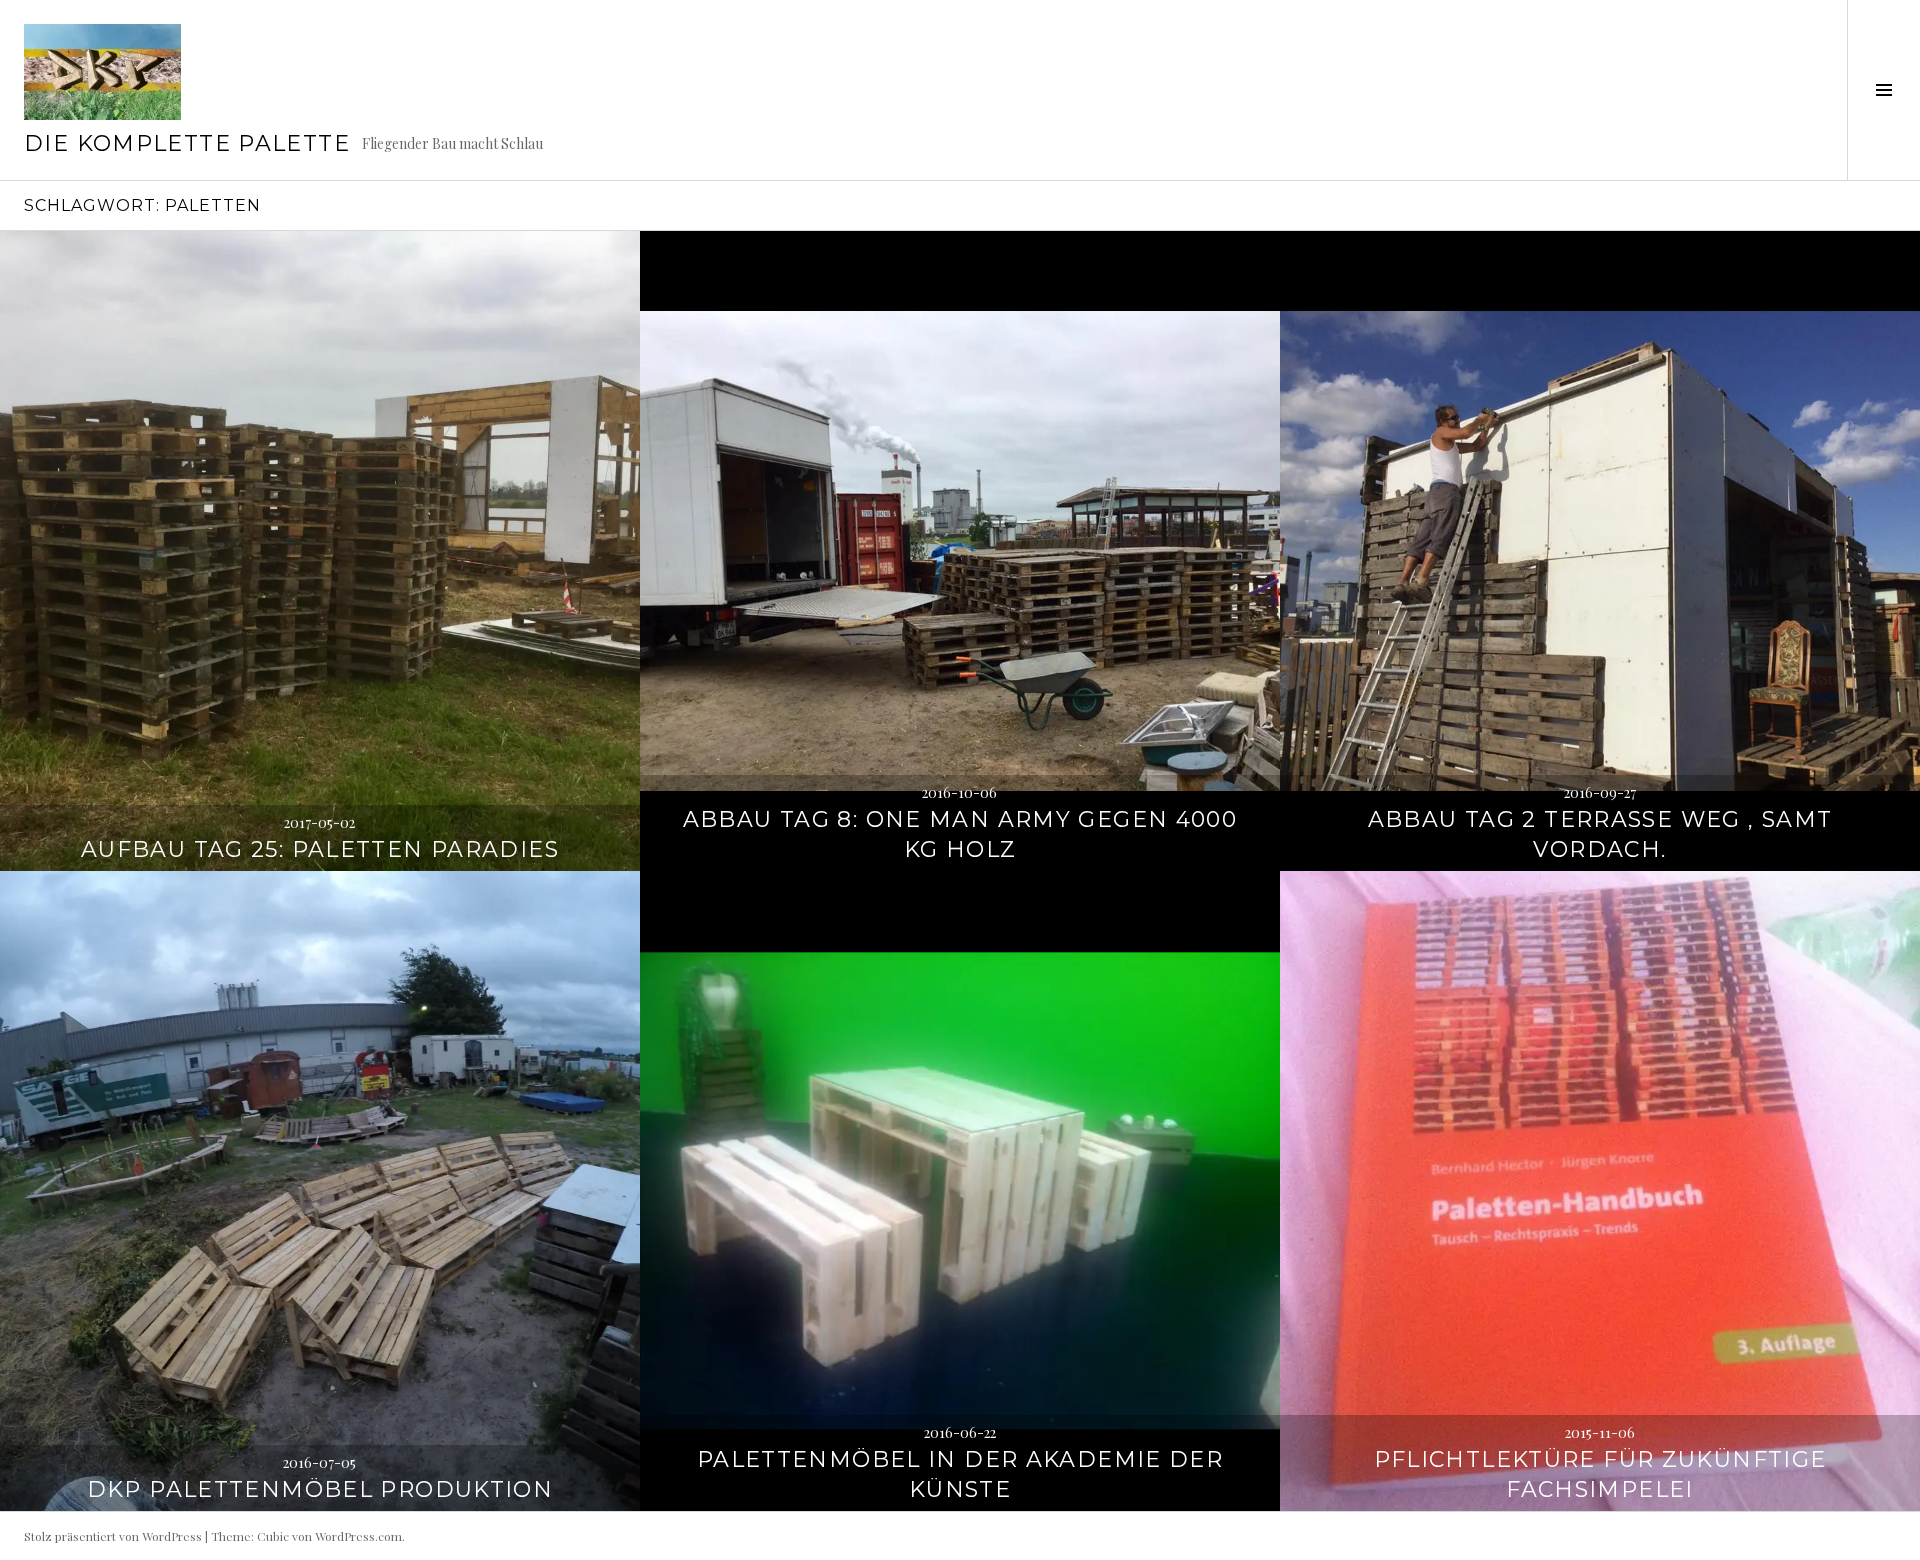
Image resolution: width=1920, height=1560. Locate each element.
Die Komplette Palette (187, 143)
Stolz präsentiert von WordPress (113, 1536)
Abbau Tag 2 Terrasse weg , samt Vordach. (1600, 834)
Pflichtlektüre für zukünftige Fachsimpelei (1600, 1474)
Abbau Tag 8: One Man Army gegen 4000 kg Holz (960, 834)
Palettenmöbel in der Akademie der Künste (960, 1474)
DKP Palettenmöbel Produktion (320, 1489)
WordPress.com (358, 1536)
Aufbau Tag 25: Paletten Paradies (320, 849)
